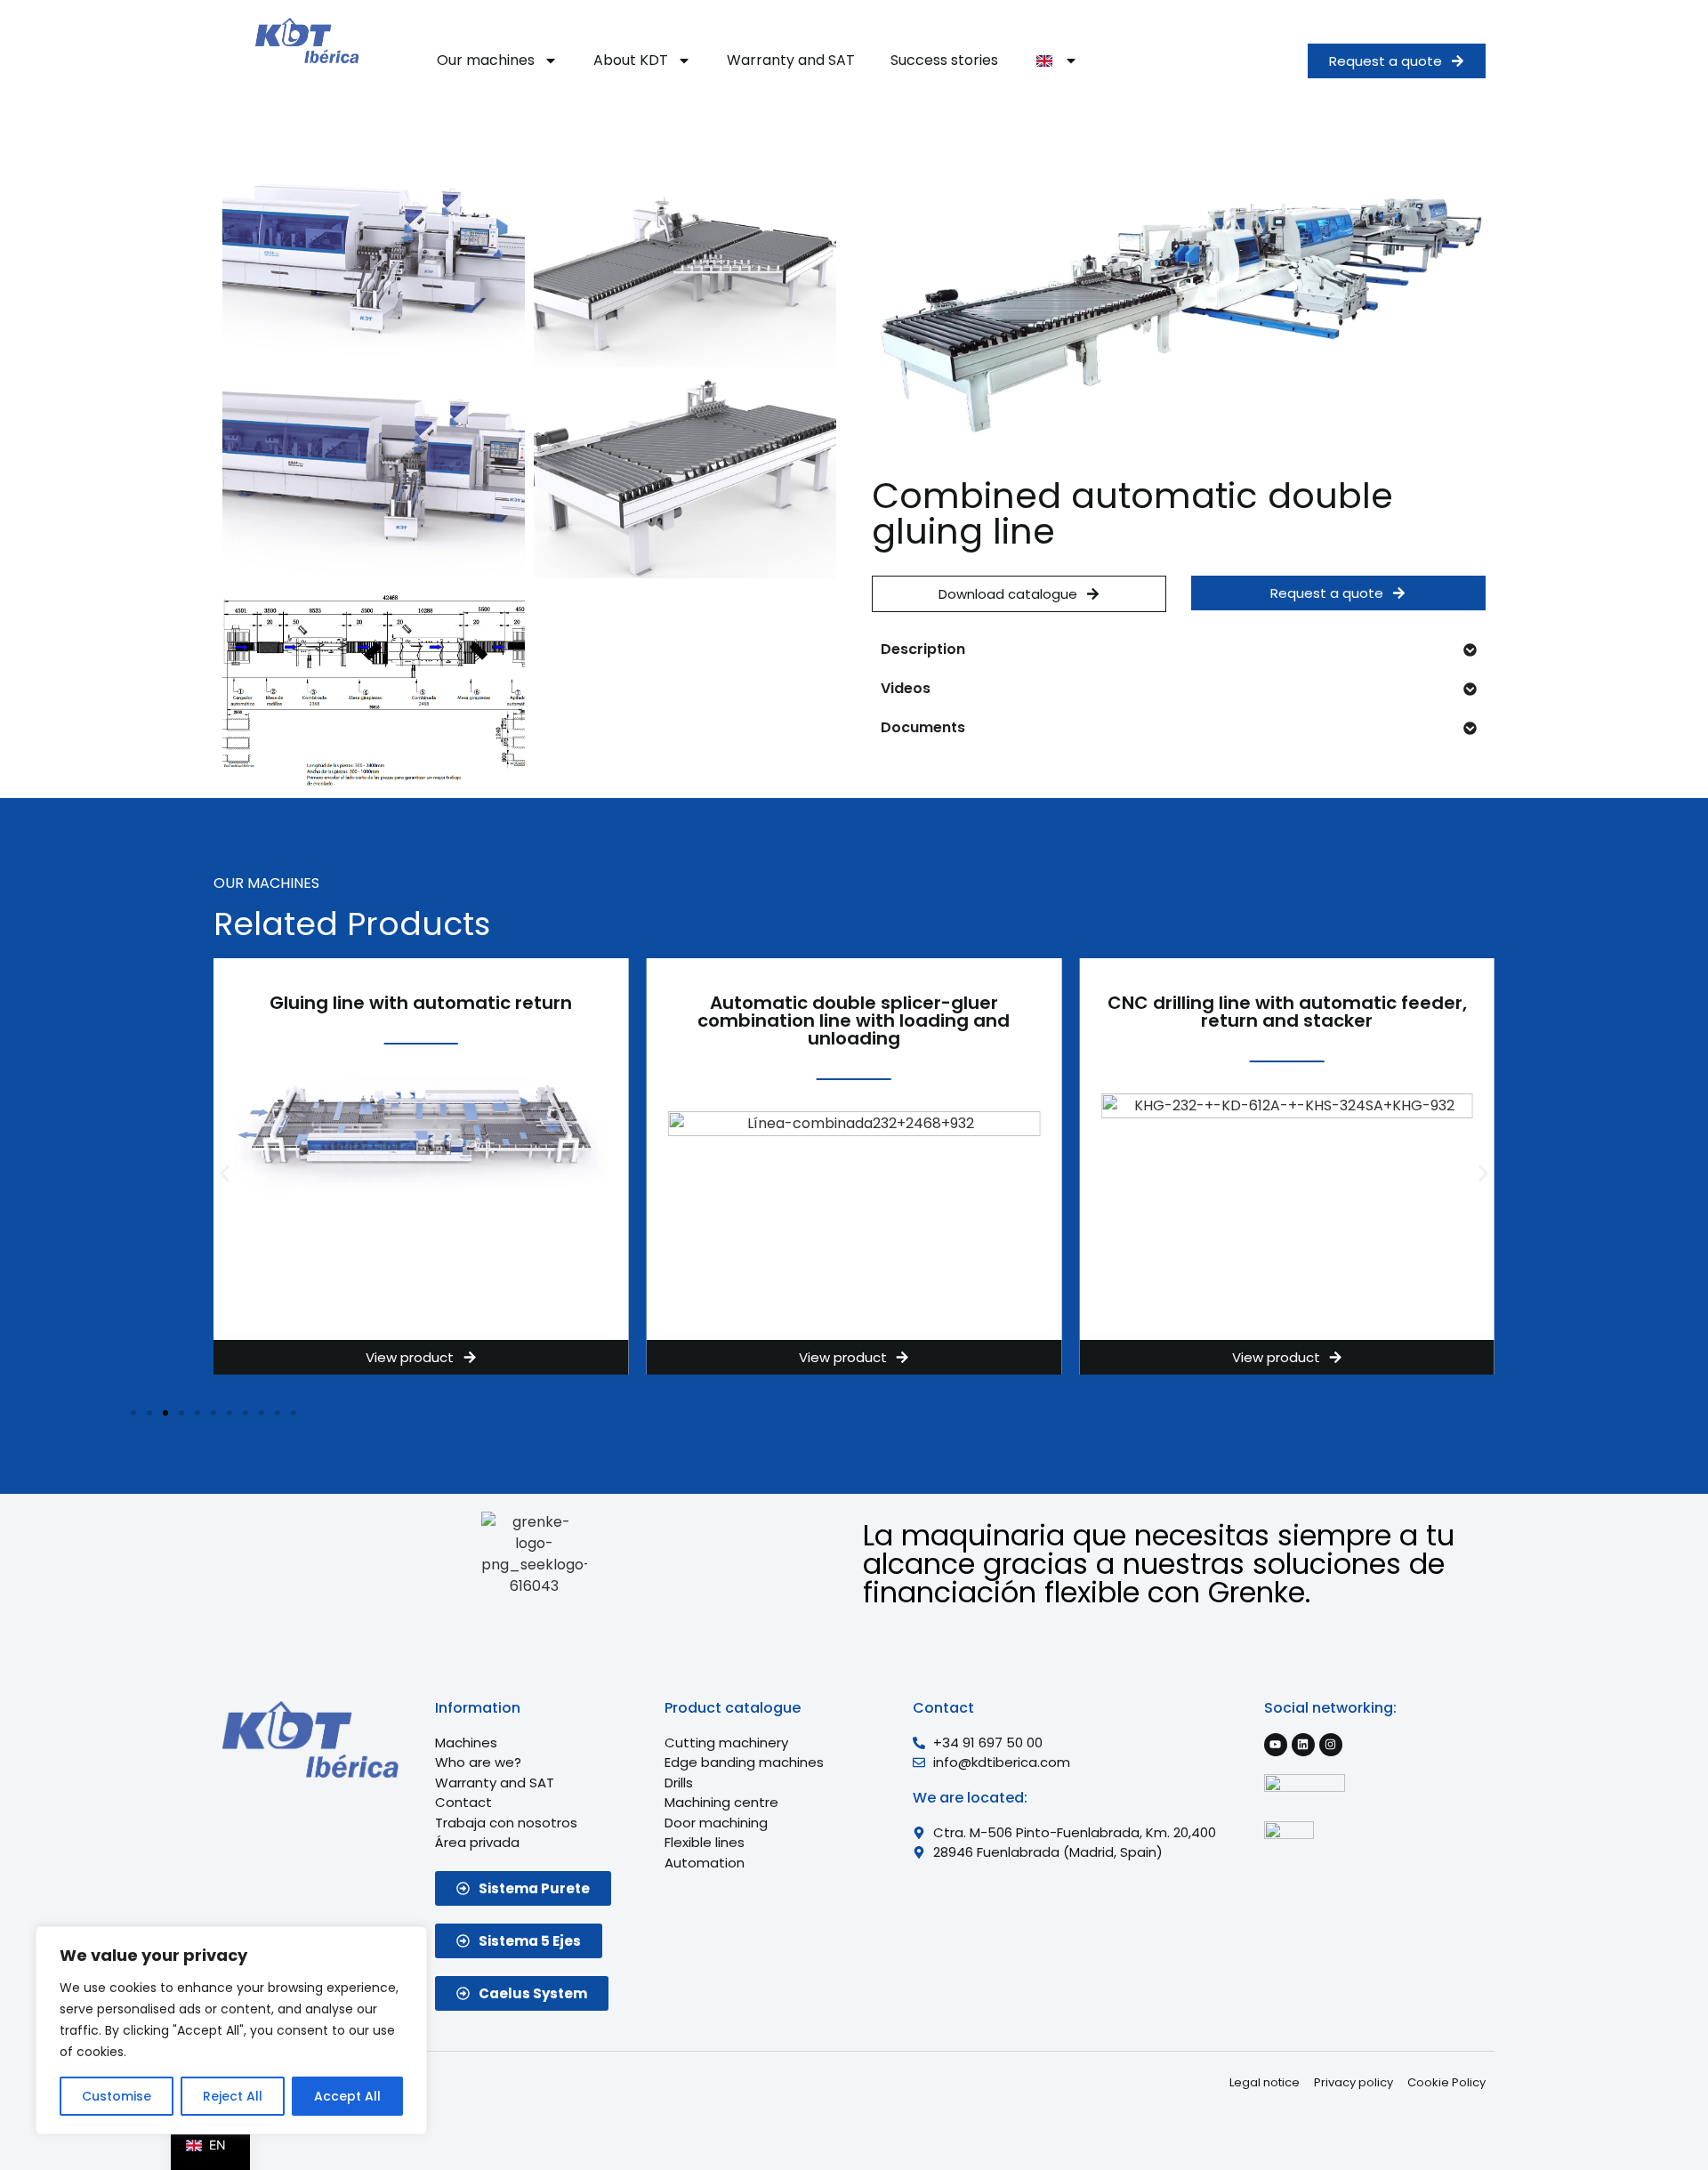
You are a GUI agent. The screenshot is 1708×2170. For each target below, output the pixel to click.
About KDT (631, 60)
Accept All (347, 2096)
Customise (117, 2096)
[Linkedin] (1303, 1745)
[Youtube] (1276, 1745)
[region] (231, 2030)
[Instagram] (1331, 1745)
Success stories (944, 60)
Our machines (486, 60)
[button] (225, 1173)
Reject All (233, 2096)
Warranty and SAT (791, 60)
